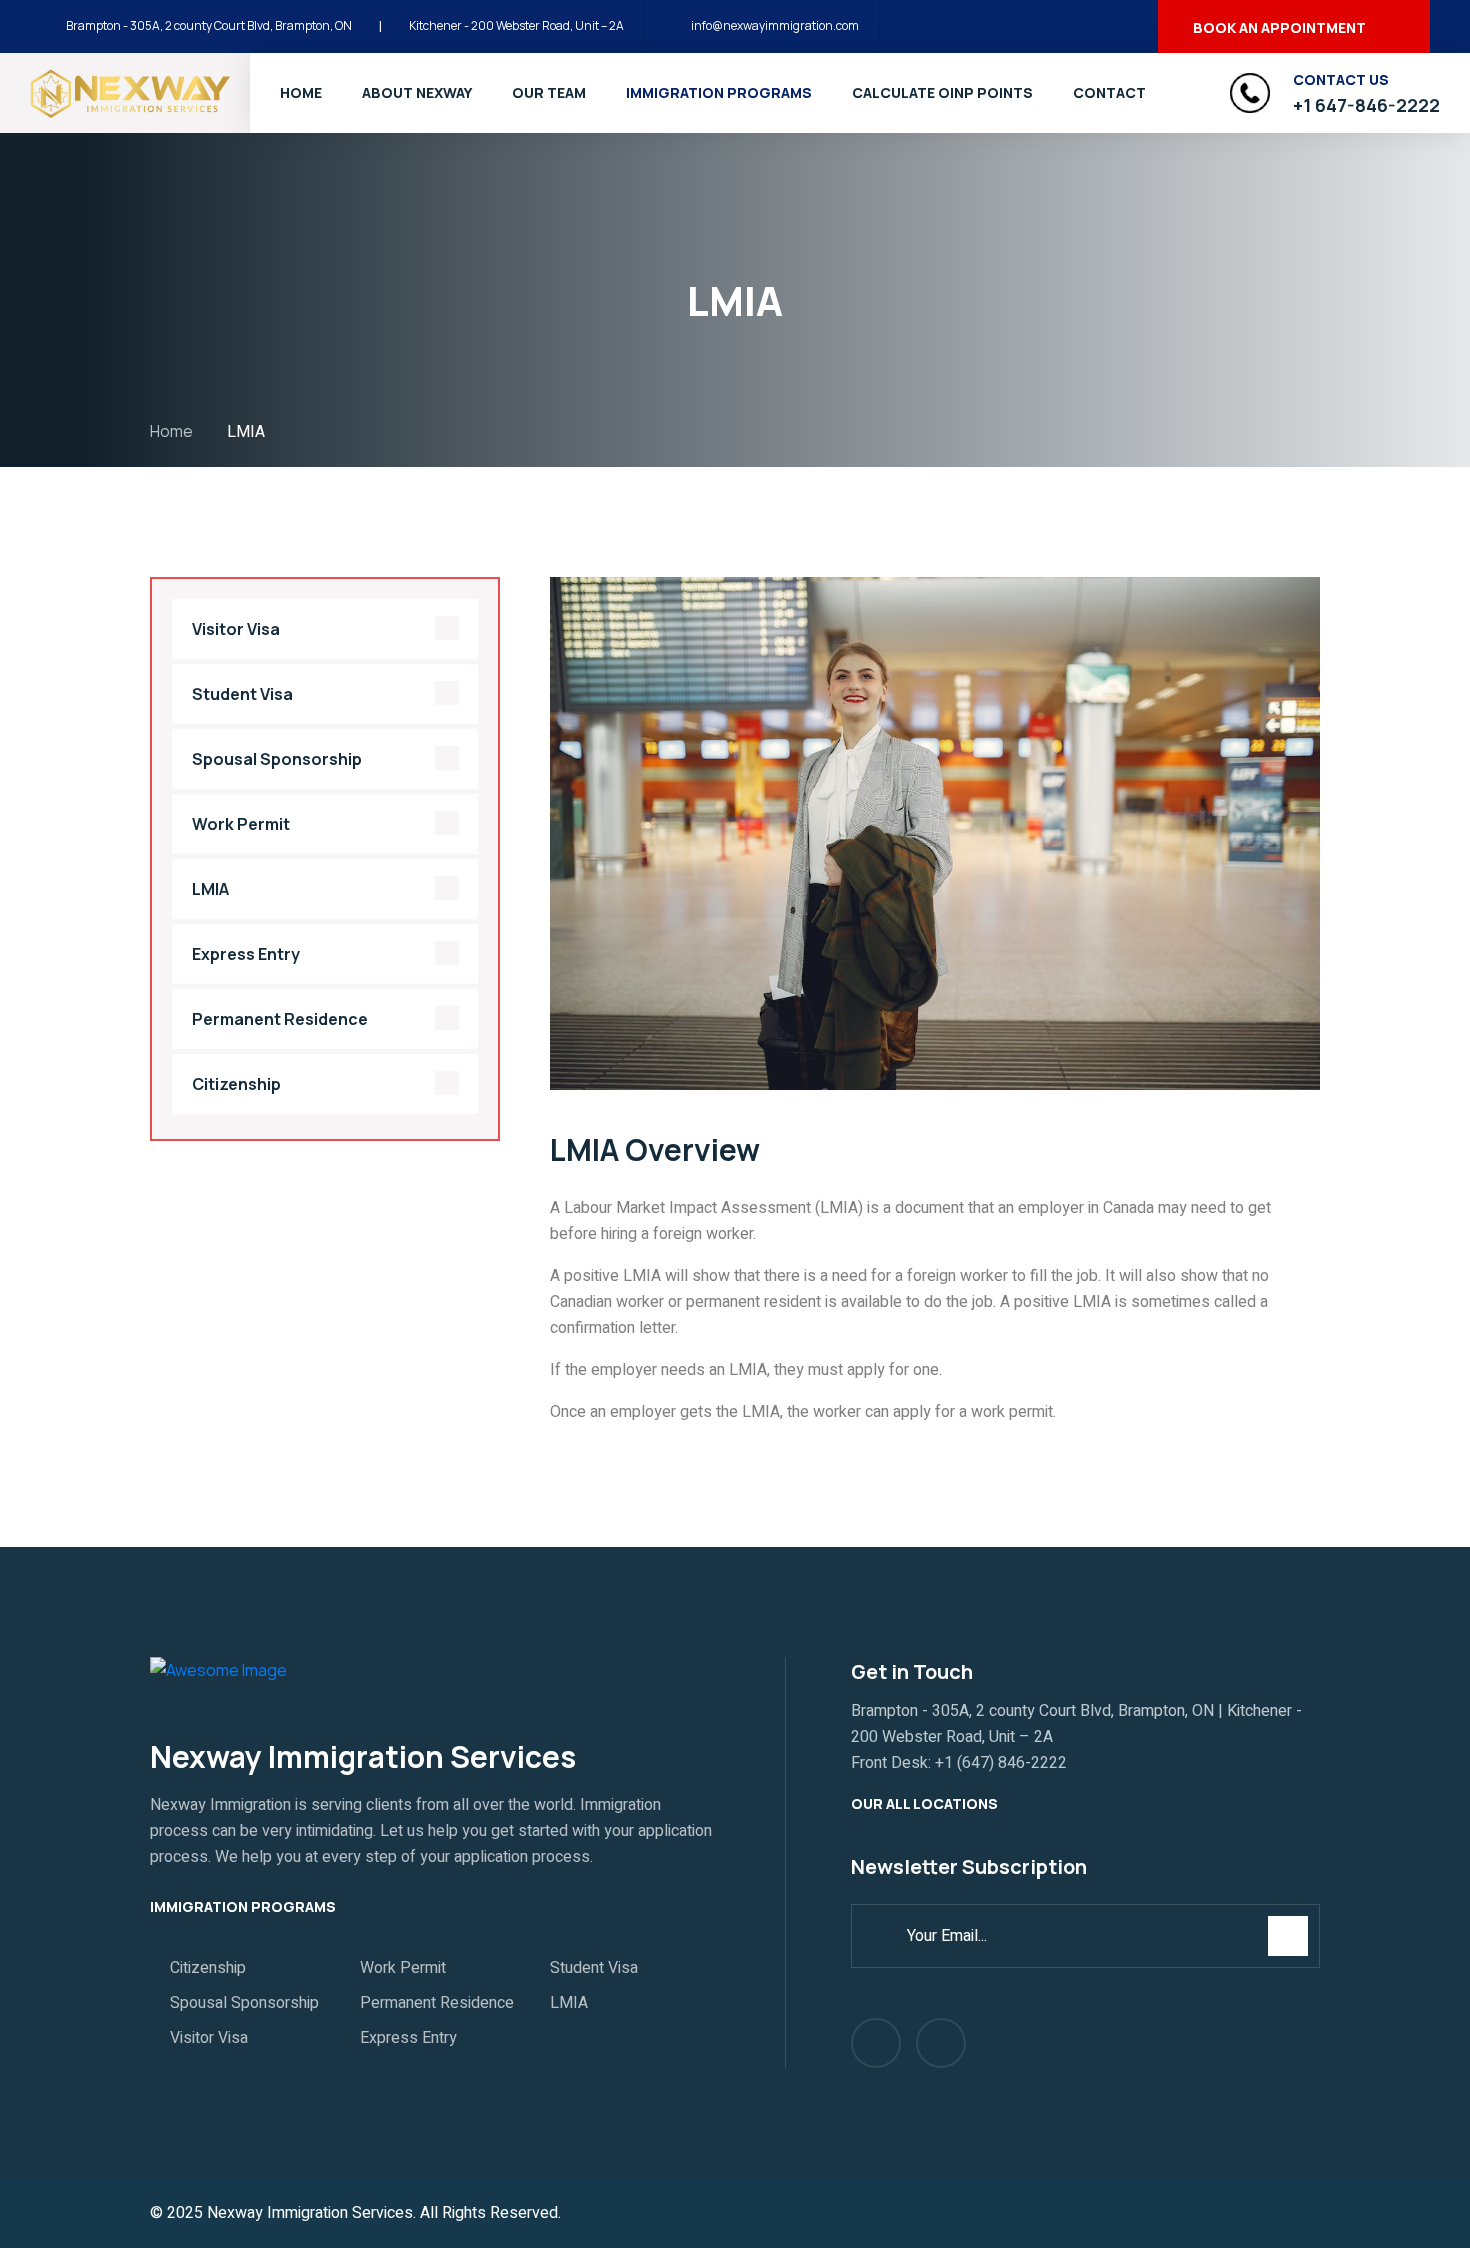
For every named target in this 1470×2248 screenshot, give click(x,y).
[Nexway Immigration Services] (130, 92)
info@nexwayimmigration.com (775, 25)
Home (301, 92)
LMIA (210, 889)
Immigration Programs (719, 92)
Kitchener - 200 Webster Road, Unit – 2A (516, 25)
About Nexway (417, 92)
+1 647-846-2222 (1366, 105)
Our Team (549, 92)
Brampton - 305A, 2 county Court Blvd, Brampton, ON (209, 25)
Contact (1109, 92)
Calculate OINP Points (942, 92)
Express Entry (246, 954)
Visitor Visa (236, 629)
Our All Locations (926, 1803)
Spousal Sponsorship (277, 759)
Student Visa (242, 694)
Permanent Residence (280, 1019)
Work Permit (241, 824)
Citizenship (236, 1084)
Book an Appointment (1279, 27)
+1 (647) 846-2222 (1001, 1763)
